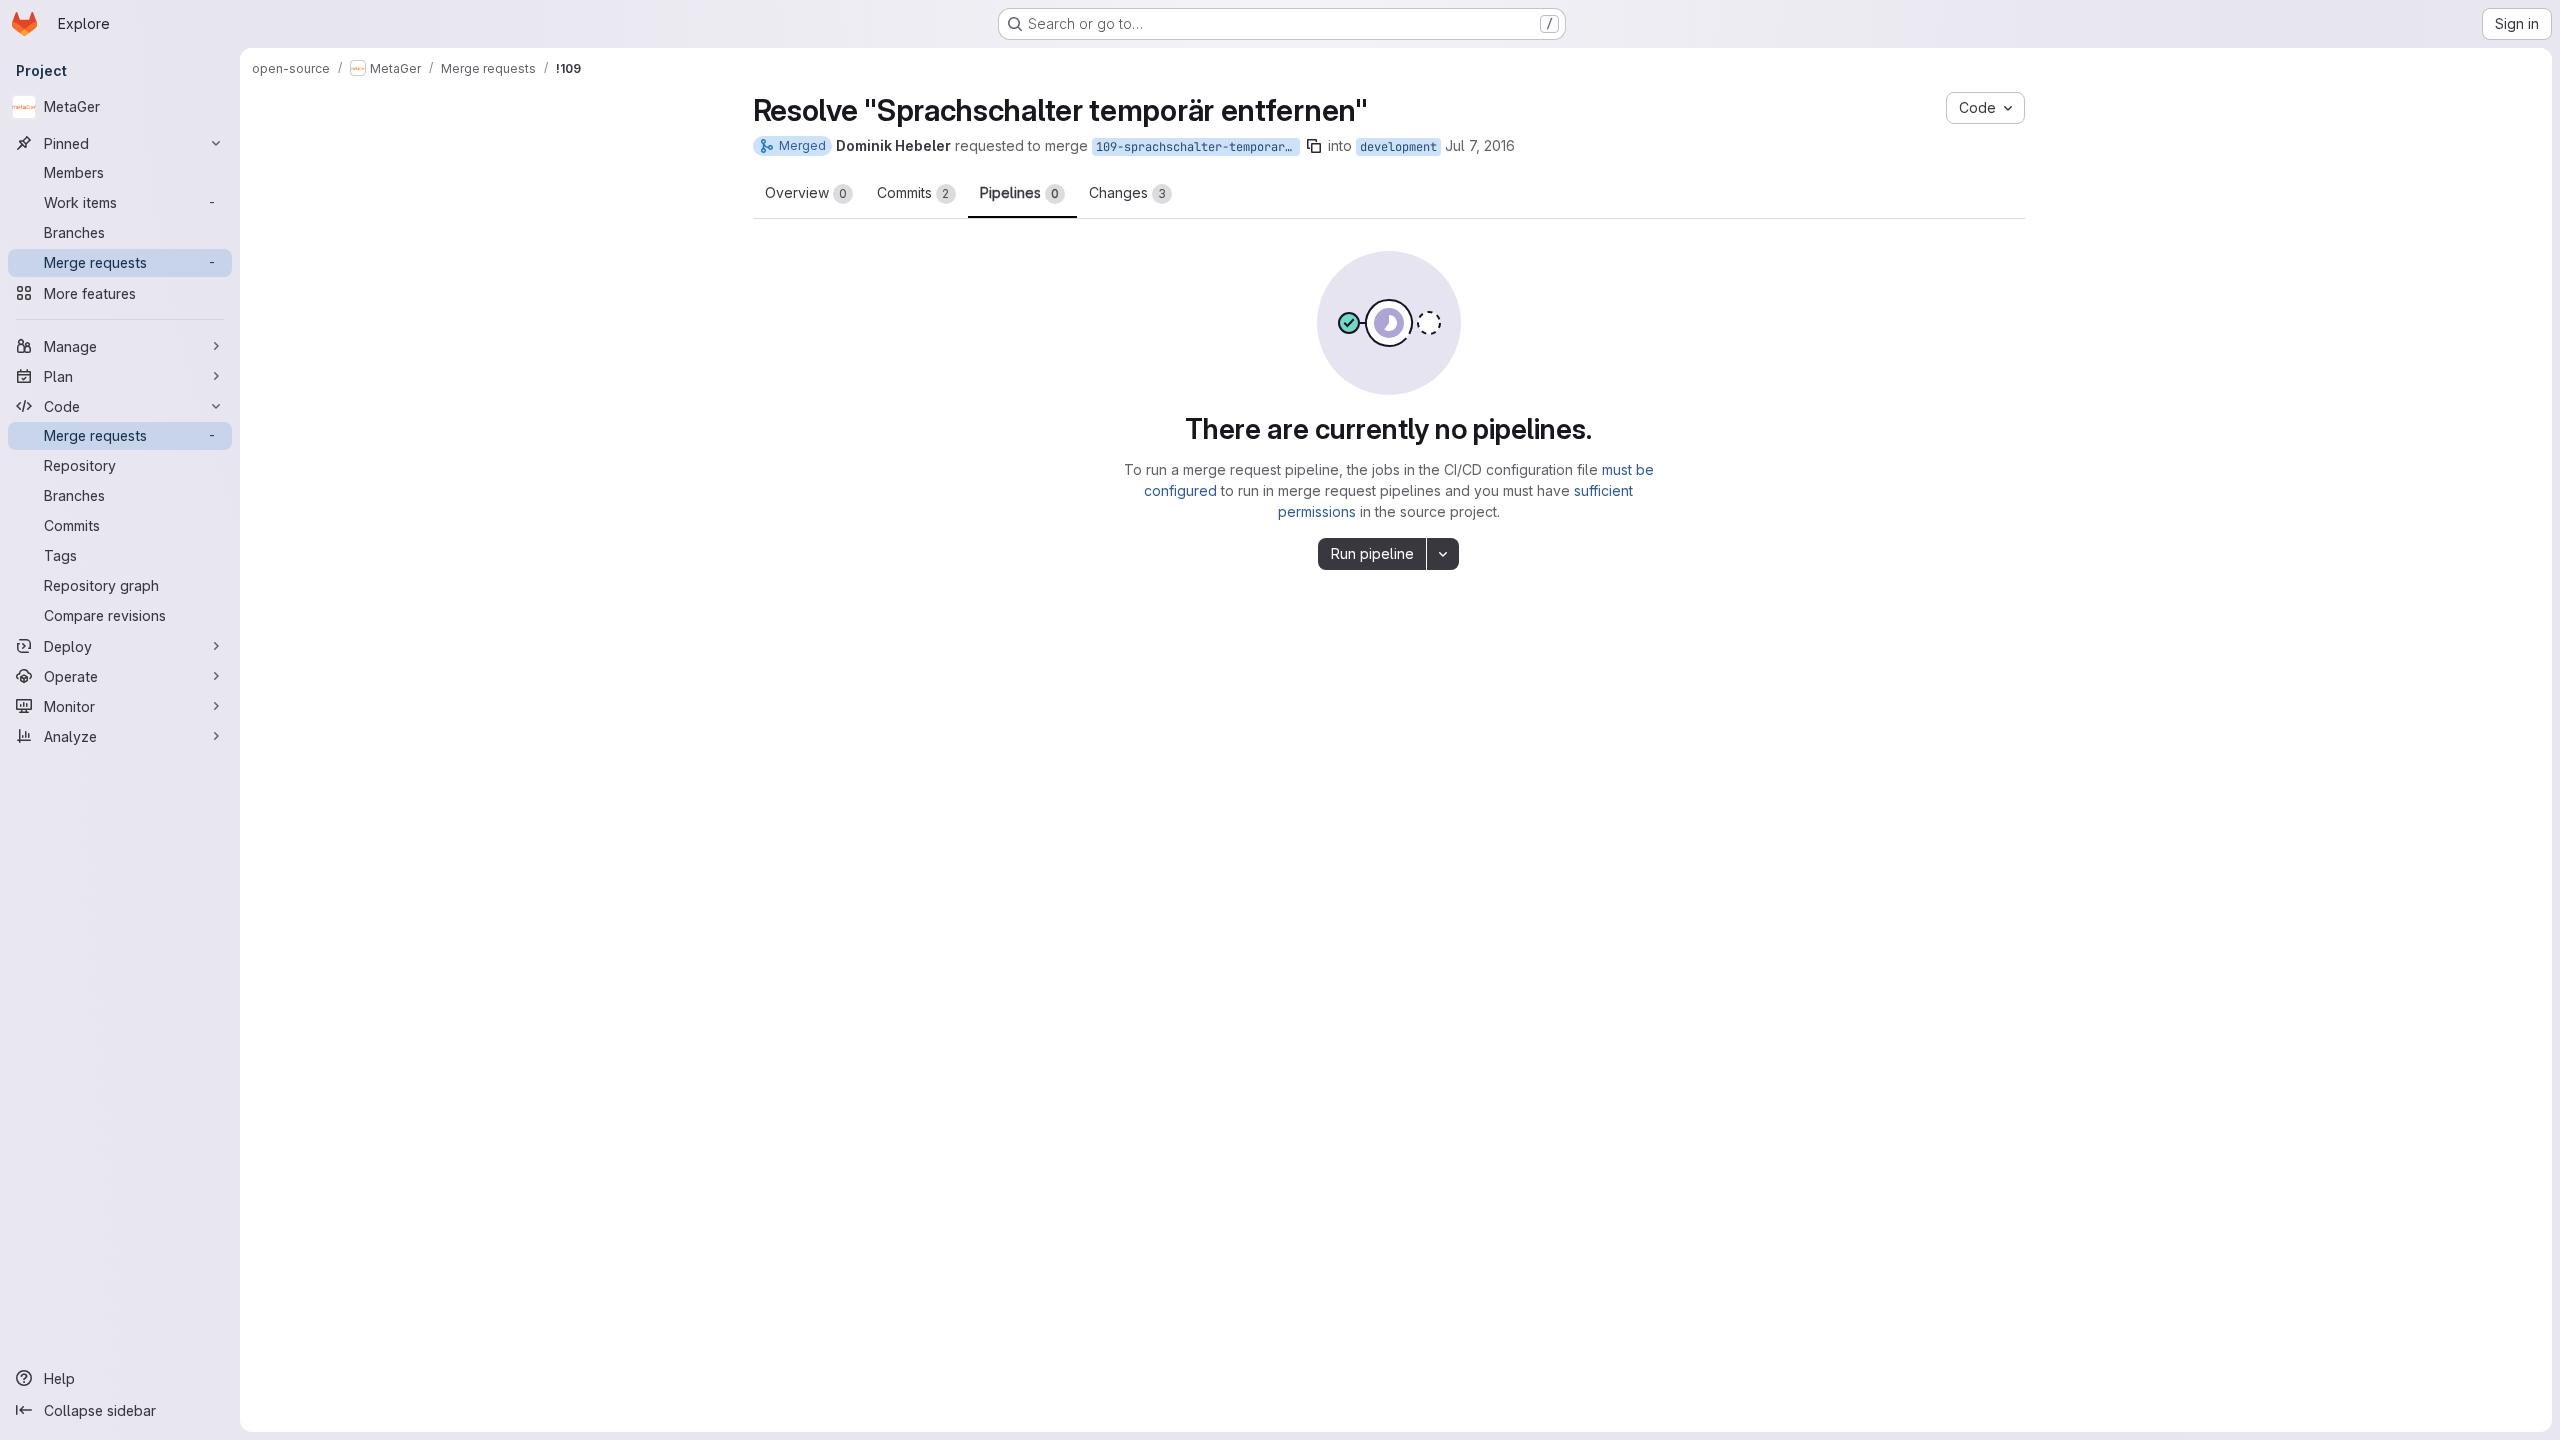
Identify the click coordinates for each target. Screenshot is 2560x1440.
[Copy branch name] (1314, 146)
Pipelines (1019, 192)
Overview (806, 192)
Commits (913, 192)
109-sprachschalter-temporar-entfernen (1198, 147)
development (1398, 147)
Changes (1127, 192)
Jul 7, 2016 (1480, 145)
